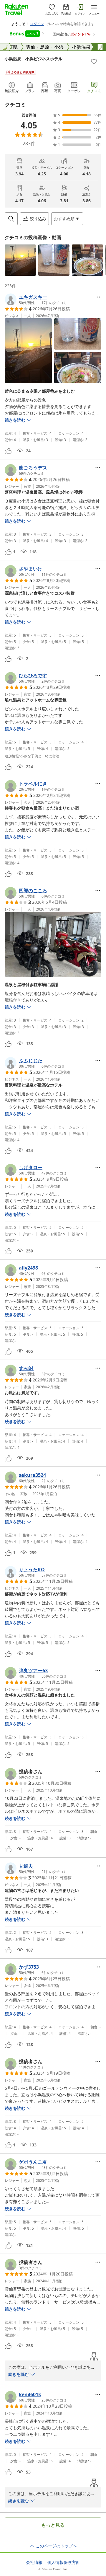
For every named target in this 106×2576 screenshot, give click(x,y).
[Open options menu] (98, 297)
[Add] (94, 61)
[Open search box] (11, 219)
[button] (20, 260)
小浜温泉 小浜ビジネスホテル (34, 59)
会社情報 (34, 2562)
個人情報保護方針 (64, 2562)
